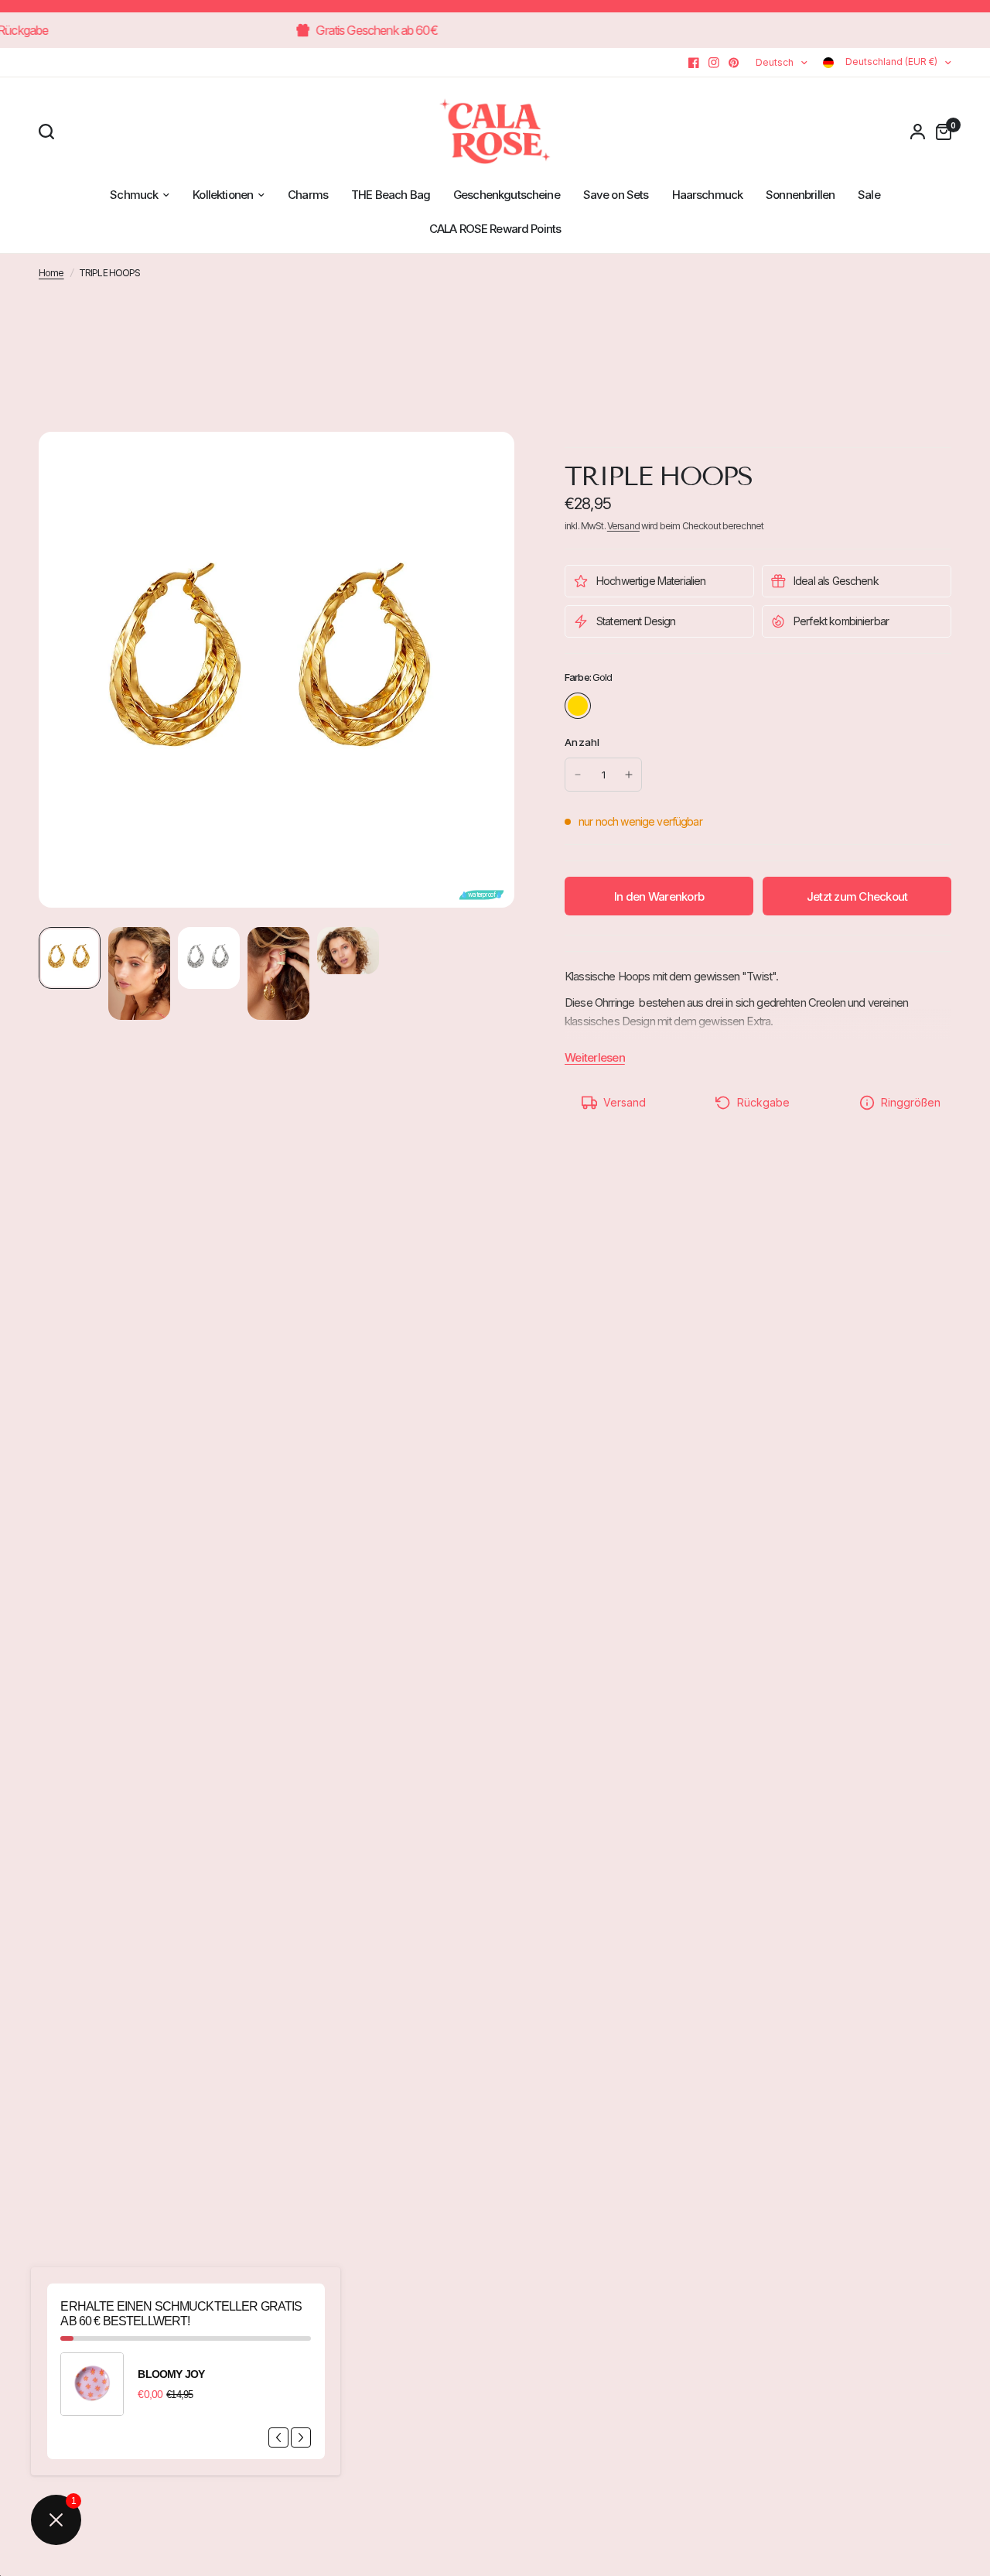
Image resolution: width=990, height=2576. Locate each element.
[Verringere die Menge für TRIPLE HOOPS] (578, 775)
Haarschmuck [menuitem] (708, 195)
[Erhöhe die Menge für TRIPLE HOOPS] (629, 775)
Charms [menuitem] (308, 195)
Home (51, 273)
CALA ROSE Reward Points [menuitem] (495, 229)
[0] (940, 132)
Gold (578, 706)
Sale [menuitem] (869, 195)
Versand (623, 526)
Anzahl (582, 742)
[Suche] (50, 132)
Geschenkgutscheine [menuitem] (507, 195)
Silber (610, 706)
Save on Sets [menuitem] (616, 195)
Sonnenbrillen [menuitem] (800, 195)
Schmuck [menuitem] (134, 195)
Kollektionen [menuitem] (223, 195)
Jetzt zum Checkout (857, 896)
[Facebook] (694, 63)
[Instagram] (714, 63)
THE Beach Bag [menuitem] (391, 195)
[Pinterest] (734, 63)
